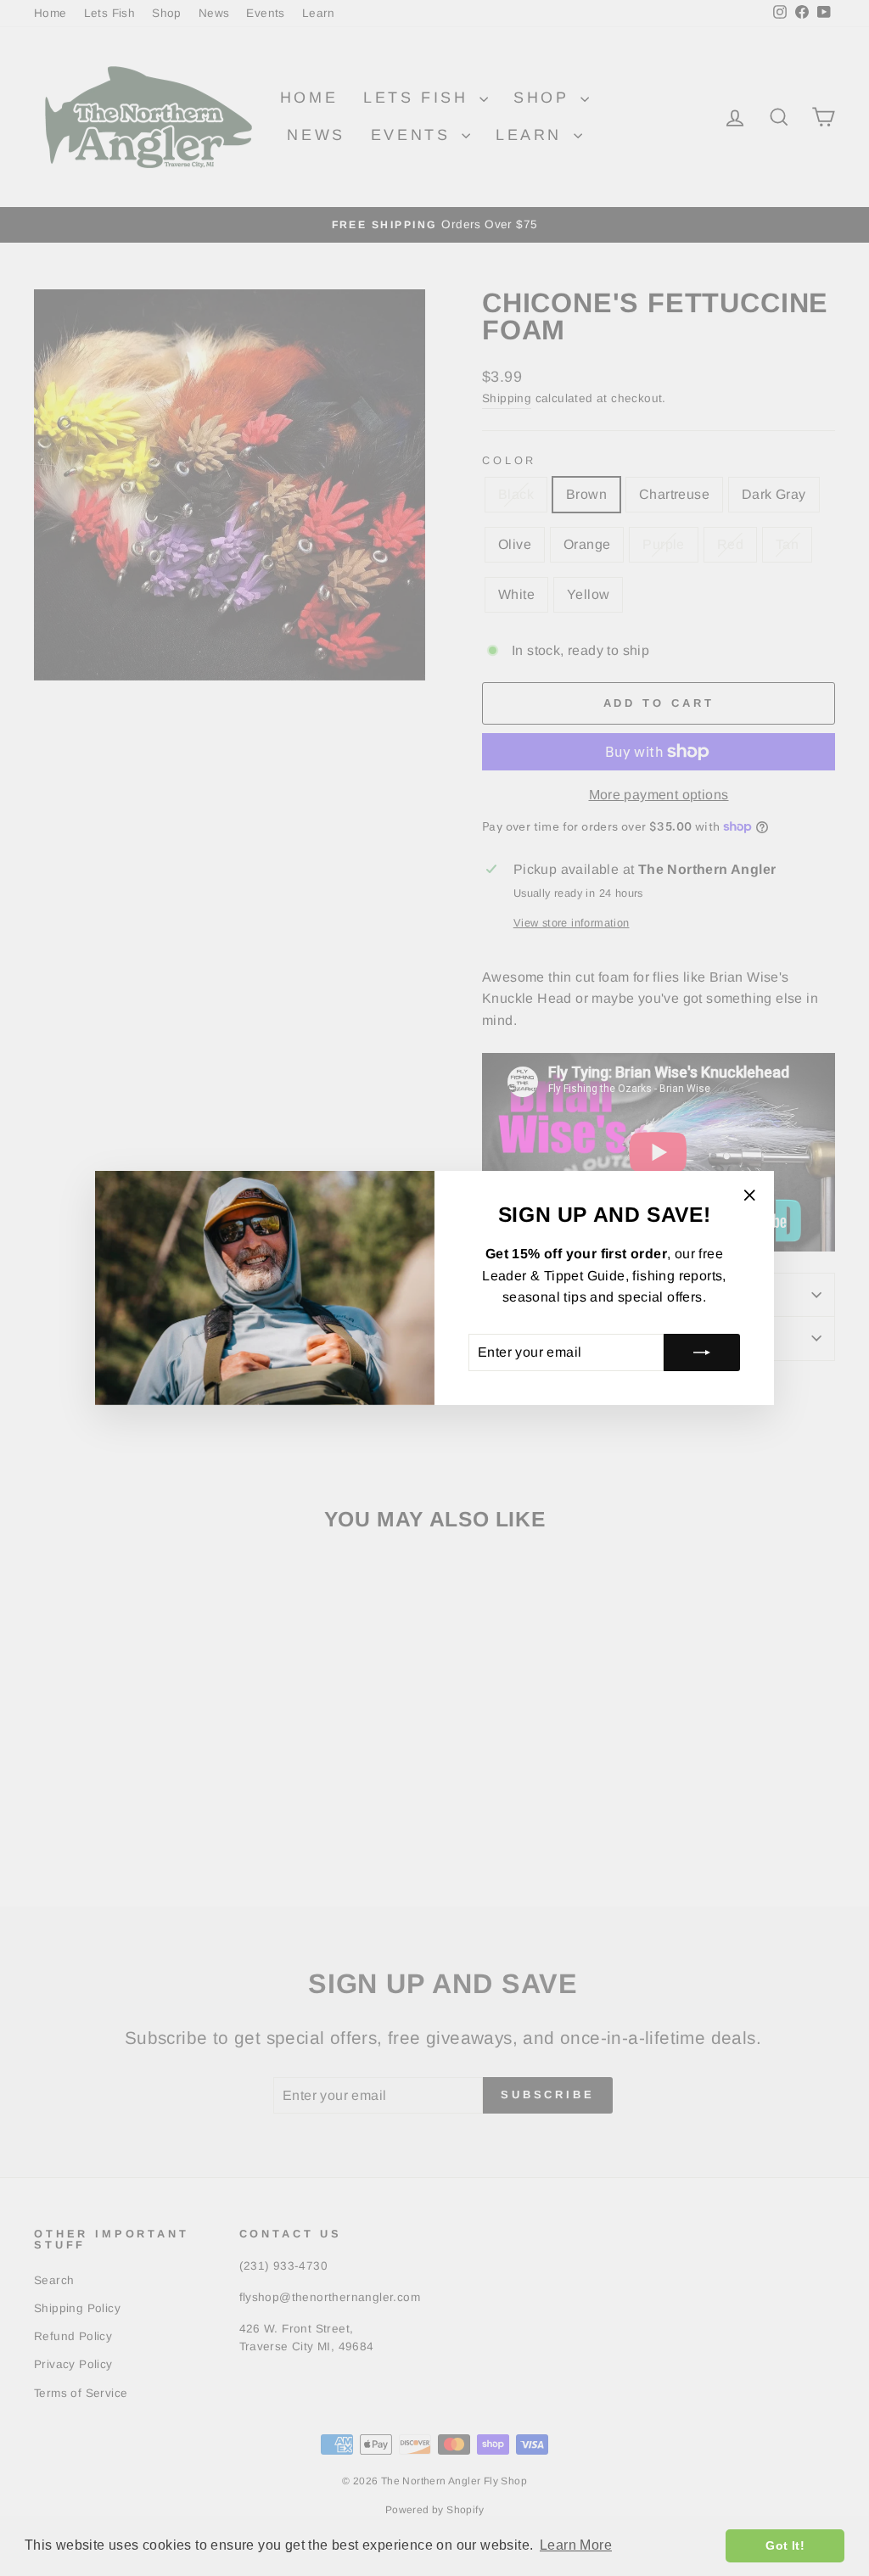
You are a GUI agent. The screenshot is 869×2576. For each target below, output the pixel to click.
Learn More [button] (576, 2545)
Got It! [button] (785, 2545)
